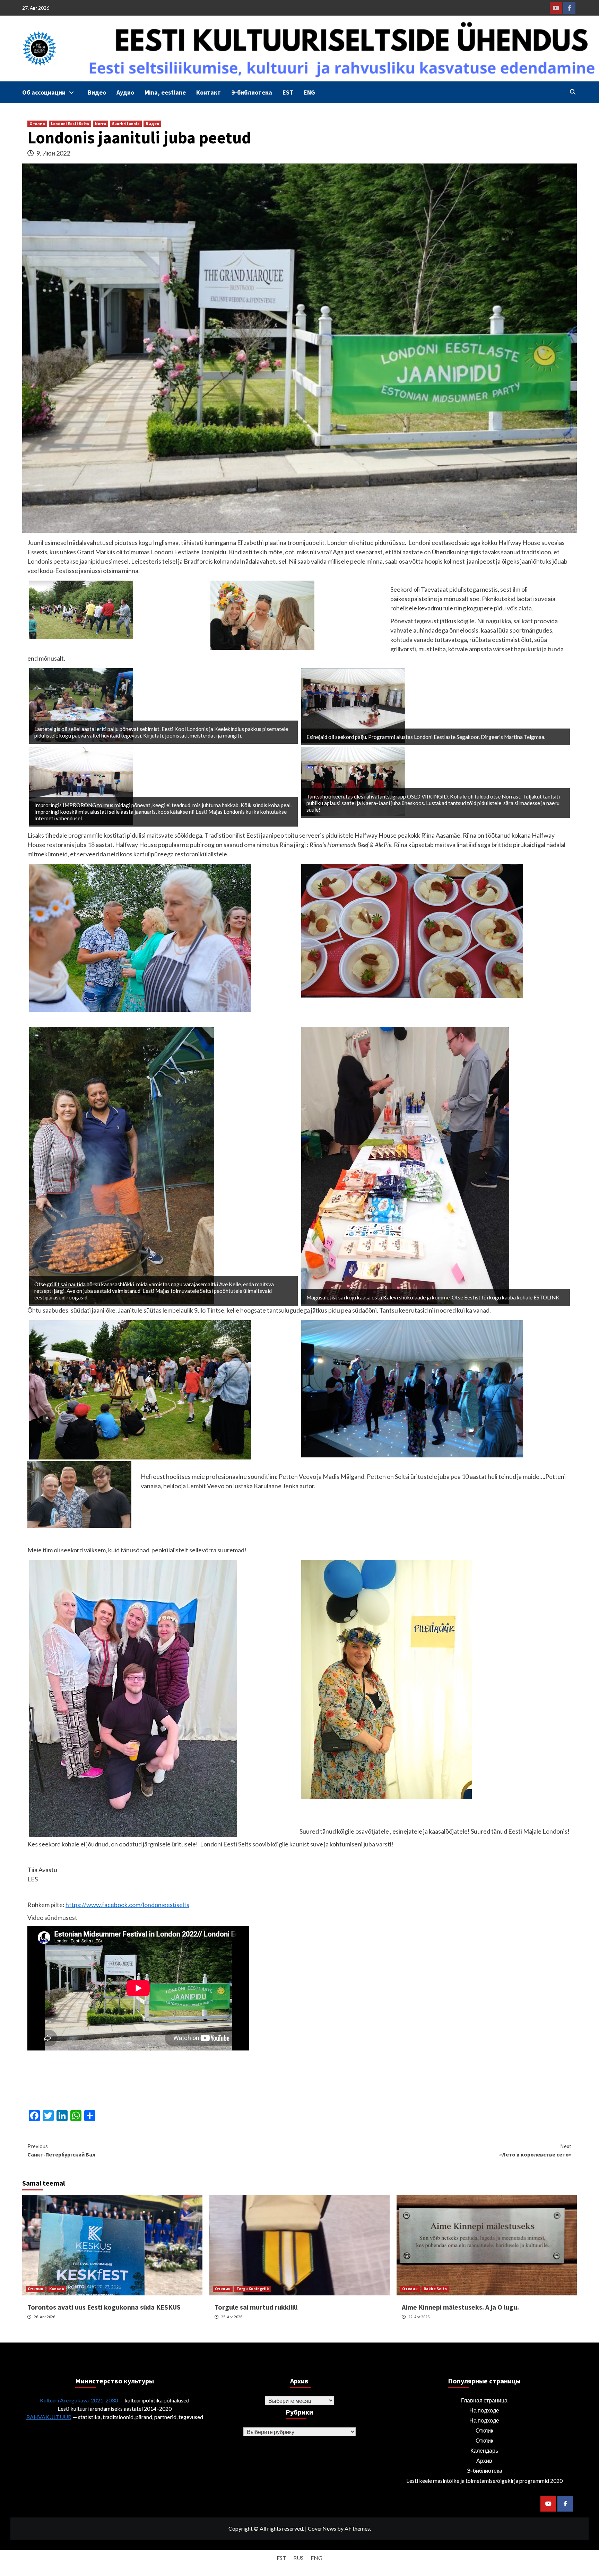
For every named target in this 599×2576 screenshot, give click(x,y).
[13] (81, 609)
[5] (81, 785)
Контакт (209, 92)
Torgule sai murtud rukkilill (256, 2307)
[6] (122, 1165)
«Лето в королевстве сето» (535, 2150)
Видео (97, 92)
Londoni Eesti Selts (70, 123)
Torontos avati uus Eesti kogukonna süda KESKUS (104, 2307)
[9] (405, 1165)
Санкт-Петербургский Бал (61, 2150)
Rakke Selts (435, 2289)
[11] (81, 705)
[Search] (572, 92)
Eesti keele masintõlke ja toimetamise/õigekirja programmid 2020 (484, 2481)
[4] (353, 781)
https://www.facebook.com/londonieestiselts (127, 1905)
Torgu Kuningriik (253, 2289)
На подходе (484, 2410)
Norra (101, 123)
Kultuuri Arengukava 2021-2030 (79, 2400)
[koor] (353, 705)
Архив (484, 2460)
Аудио (125, 92)
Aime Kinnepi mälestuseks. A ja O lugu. (460, 2307)
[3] (412, 1388)
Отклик (37, 123)
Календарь (484, 2450)
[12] (140, 937)
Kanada (57, 2289)
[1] (387, 1679)
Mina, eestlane (165, 92)
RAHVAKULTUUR (49, 2417)
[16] (412, 930)
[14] (262, 615)
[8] (133, 1698)
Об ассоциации (44, 92)
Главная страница (484, 2400)
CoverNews (322, 2528)
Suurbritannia (126, 123)
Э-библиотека (252, 92)
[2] (140, 1389)
